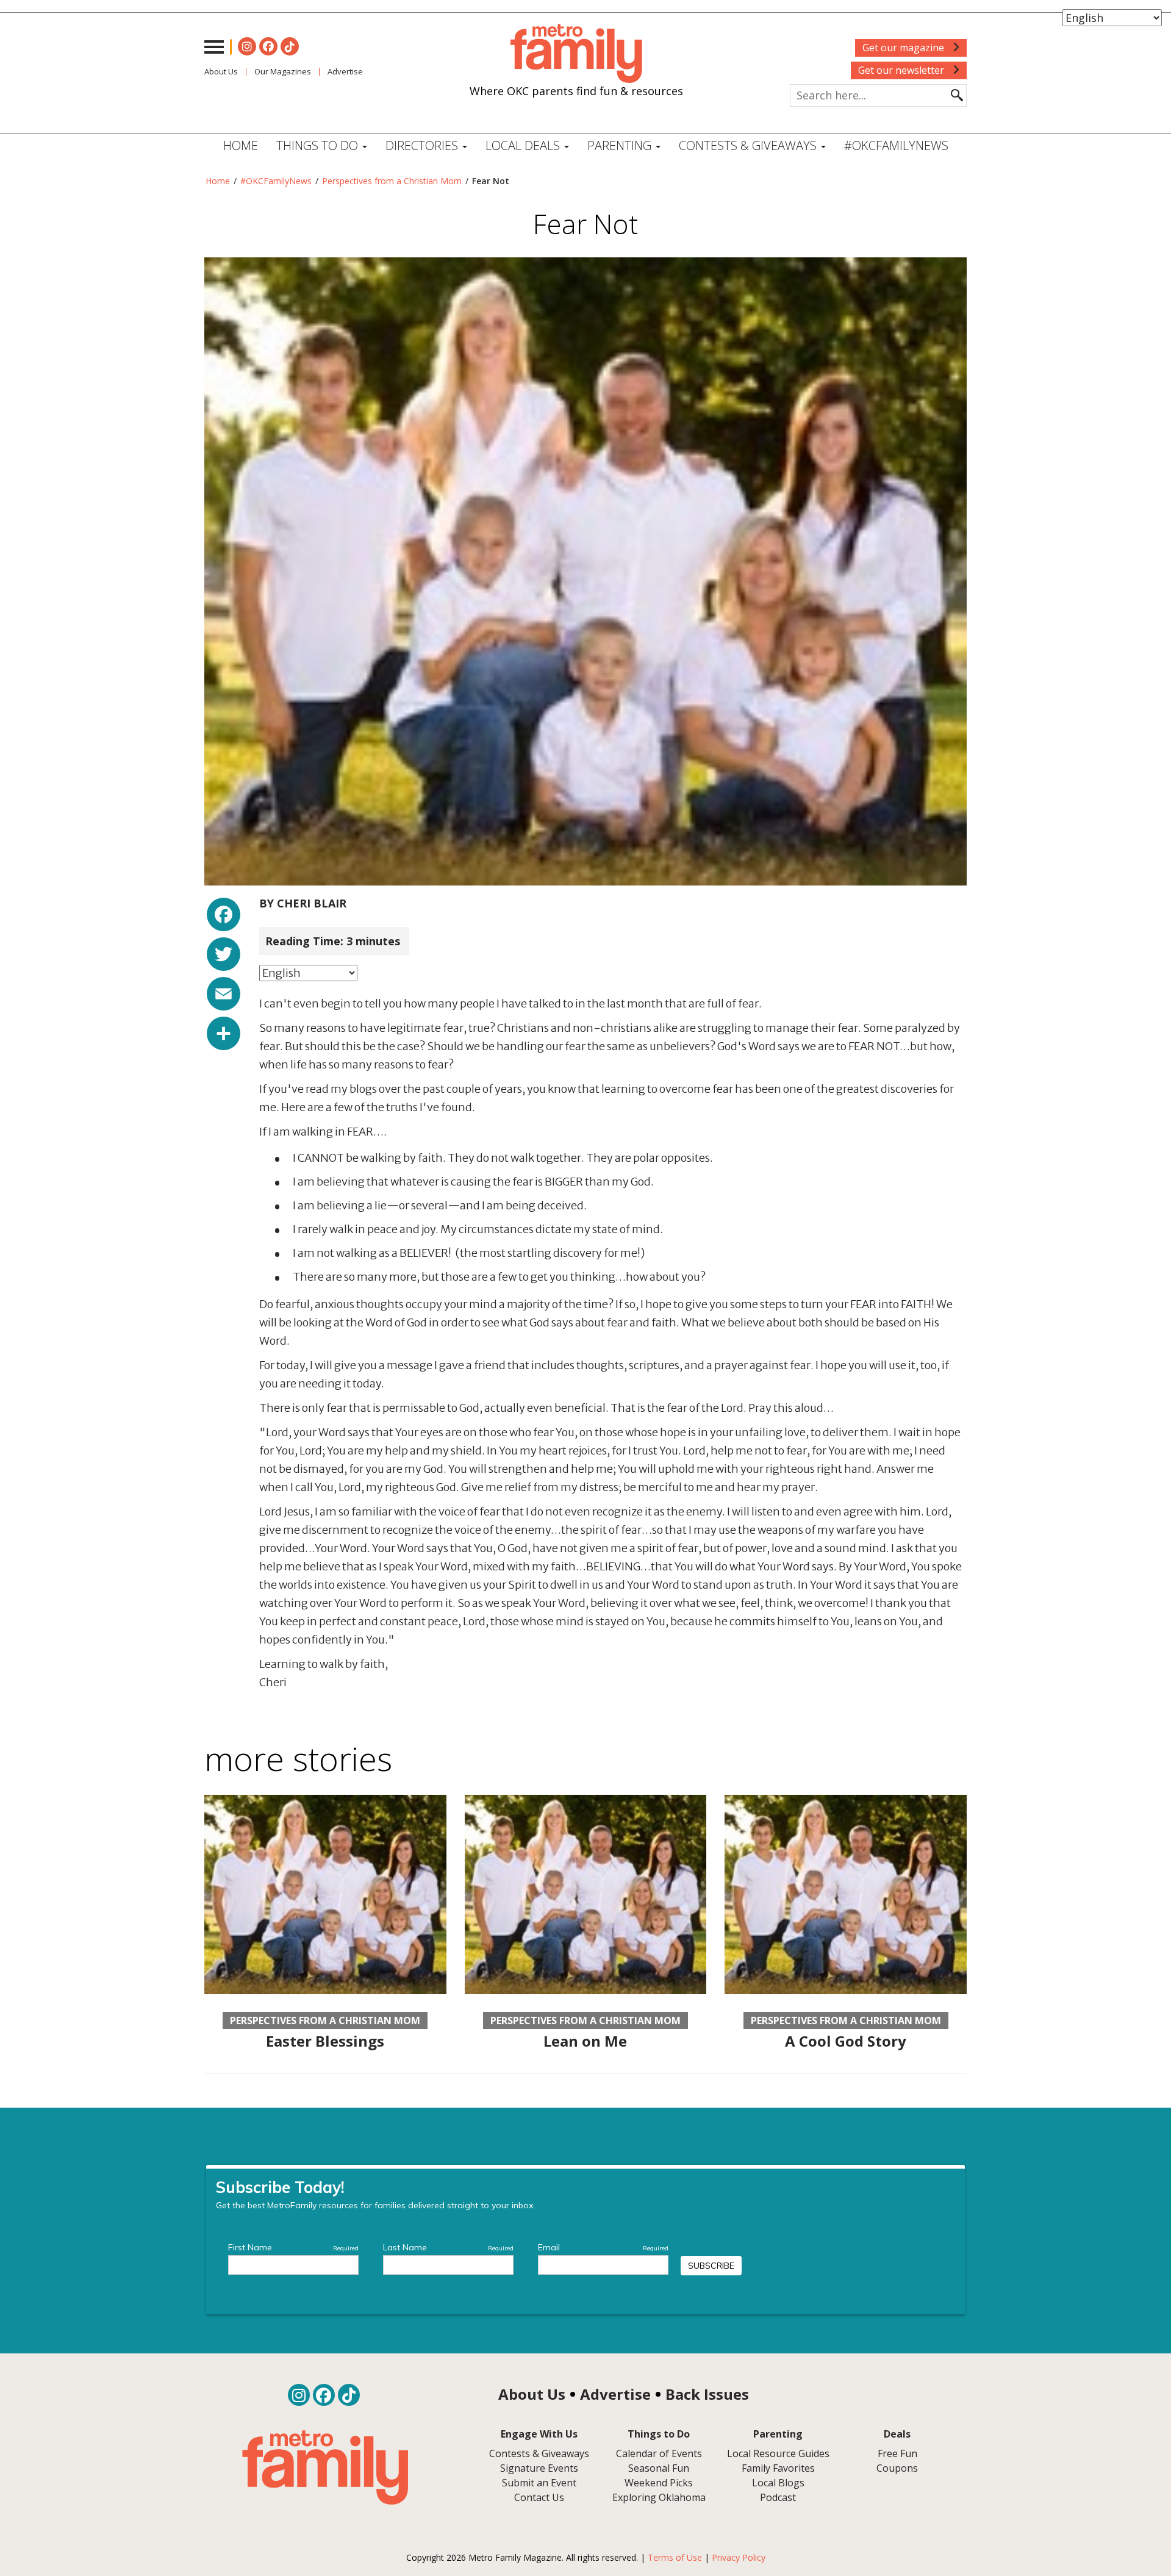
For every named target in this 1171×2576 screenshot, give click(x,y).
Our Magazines (283, 71)
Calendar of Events (659, 2453)
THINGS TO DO (319, 145)
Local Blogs (778, 2483)
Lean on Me (585, 2041)
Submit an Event (539, 2483)
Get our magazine (904, 48)
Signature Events (539, 2468)
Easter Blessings (325, 2041)
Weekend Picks (659, 2483)
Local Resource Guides (778, 2453)
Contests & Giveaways (749, 145)
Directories (423, 145)
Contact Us (539, 2497)
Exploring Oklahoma (659, 2497)
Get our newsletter (902, 70)
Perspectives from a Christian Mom (392, 181)
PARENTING (621, 145)
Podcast (778, 2497)
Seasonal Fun (659, 2468)
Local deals (524, 145)
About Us (221, 71)
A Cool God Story (846, 2041)
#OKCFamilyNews (896, 145)
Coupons (897, 2468)
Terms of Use (675, 2557)
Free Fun (897, 2453)
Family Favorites (778, 2468)
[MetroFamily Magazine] (576, 54)
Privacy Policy (739, 2557)
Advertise (345, 71)
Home (241, 145)
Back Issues (707, 2394)
